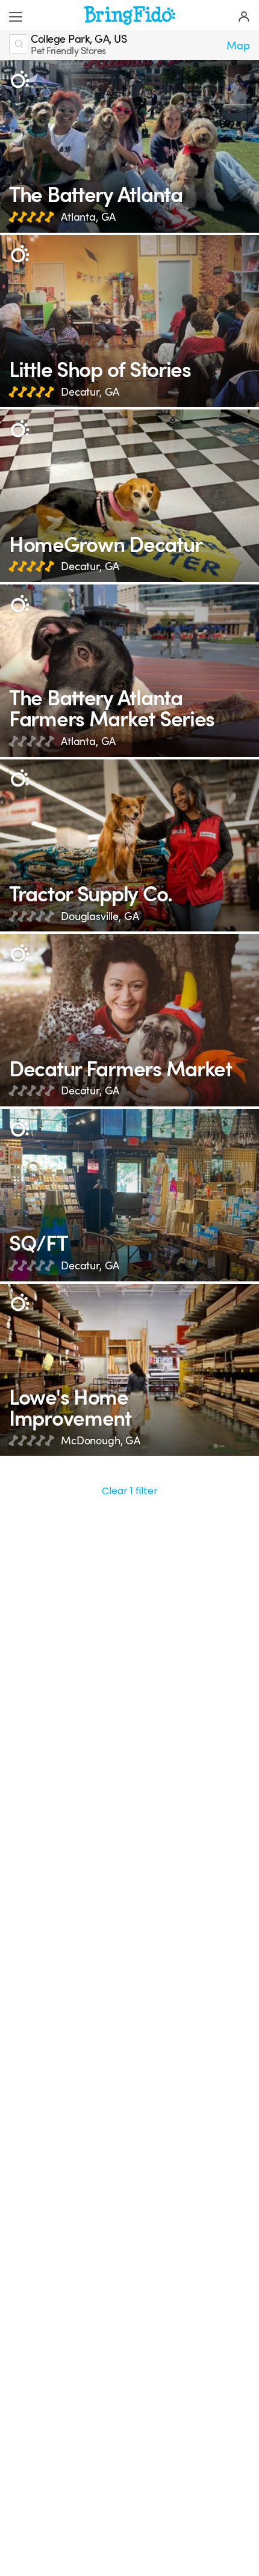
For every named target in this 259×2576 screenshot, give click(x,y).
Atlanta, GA (88, 217)
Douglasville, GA (100, 916)
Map (238, 46)
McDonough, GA (101, 1441)
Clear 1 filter (130, 1491)
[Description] (20, 80)
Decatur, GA (90, 392)
